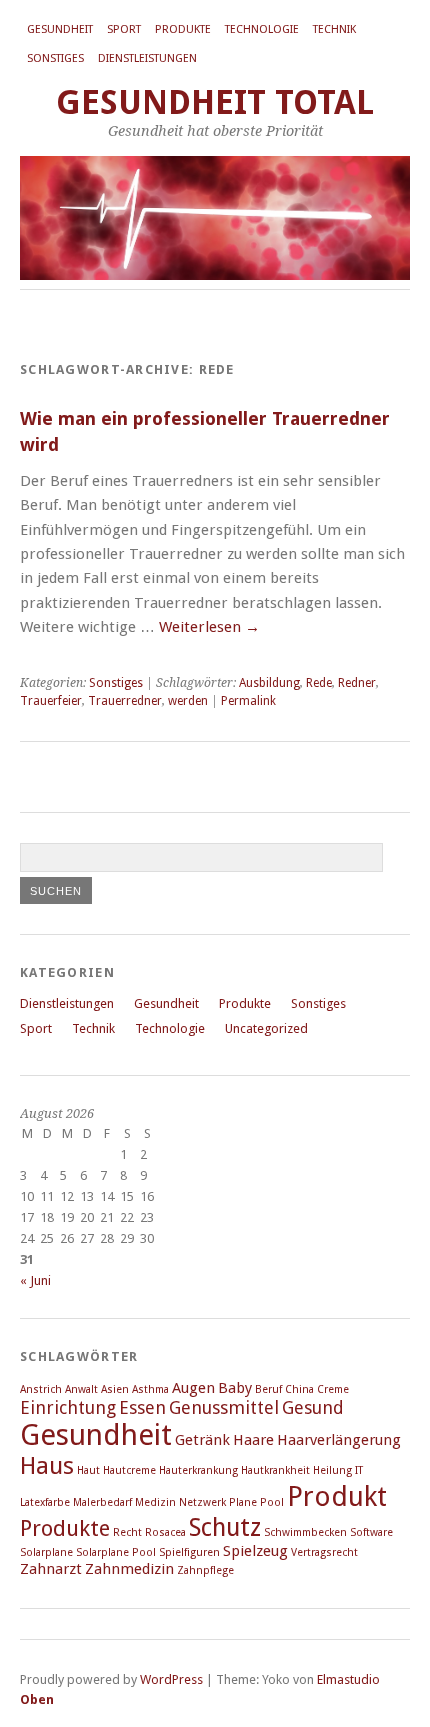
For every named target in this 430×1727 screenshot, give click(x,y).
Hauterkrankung (198, 1470)
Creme (333, 1389)
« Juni (35, 1280)
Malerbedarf (102, 1502)
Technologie (262, 29)
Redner (357, 683)
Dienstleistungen (147, 58)
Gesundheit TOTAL (215, 102)
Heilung (332, 1470)
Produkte (183, 29)
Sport (124, 29)
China (299, 1389)
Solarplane (46, 1552)
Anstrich (41, 1389)
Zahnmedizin (129, 1569)
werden (188, 701)
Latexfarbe (45, 1502)
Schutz (225, 1527)
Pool (272, 1502)
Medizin (155, 1502)
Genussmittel (224, 1407)
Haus (47, 1466)
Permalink (248, 701)
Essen (142, 1407)
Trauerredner (125, 701)
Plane (243, 1502)
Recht (127, 1532)
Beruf (268, 1389)
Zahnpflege (205, 1570)
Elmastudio (348, 1679)
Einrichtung (68, 1407)
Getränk (202, 1440)
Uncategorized (266, 1028)
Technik (334, 29)
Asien (115, 1389)
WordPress (171, 1679)
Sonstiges (55, 58)
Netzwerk (202, 1502)
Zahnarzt (51, 1569)
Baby (235, 1388)
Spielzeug (255, 1551)
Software (371, 1532)
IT (359, 1470)
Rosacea (165, 1532)
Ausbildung (269, 683)
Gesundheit (60, 29)
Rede (319, 683)
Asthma (150, 1389)
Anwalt (81, 1389)
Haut (88, 1470)
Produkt (337, 1496)
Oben (37, 1699)
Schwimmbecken (305, 1532)
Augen (193, 1388)
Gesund (313, 1407)
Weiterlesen (209, 627)
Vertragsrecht (324, 1552)
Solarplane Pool (116, 1552)
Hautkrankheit (275, 1470)
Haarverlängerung (339, 1440)
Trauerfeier (51, 701)
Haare (253, 1440)
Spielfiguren (189, 1552)
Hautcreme (129, 1470)
